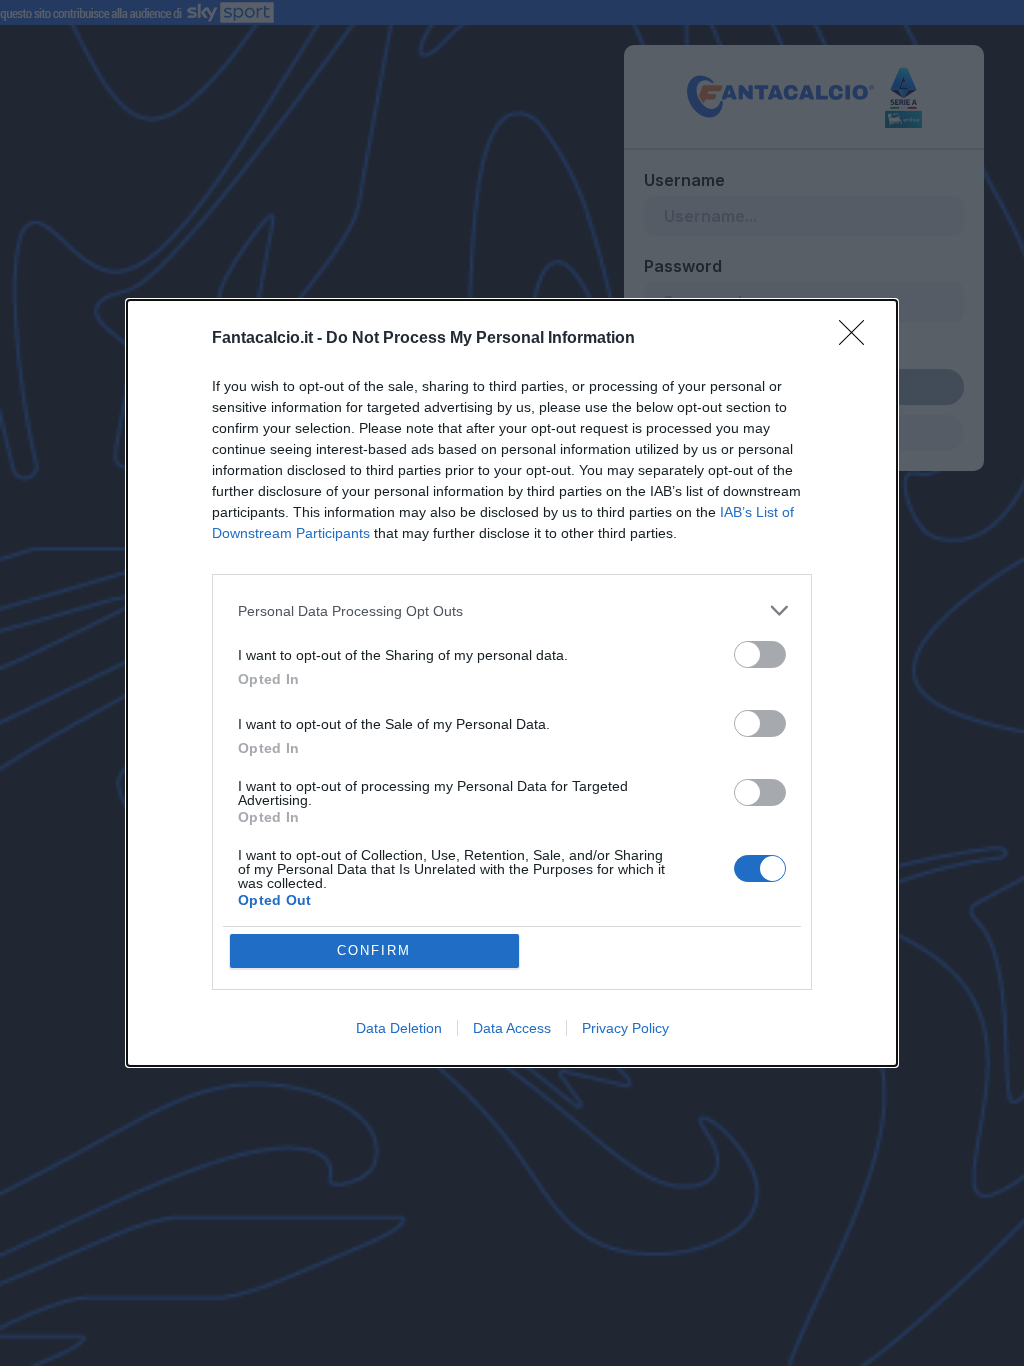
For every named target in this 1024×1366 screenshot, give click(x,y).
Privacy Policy (625, 1028)
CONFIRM (374, 950)
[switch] (760, 654)
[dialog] (512, 683)
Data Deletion (399, 1028)
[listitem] (512, 610)
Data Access (512, 1028)
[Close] (858, 339)
